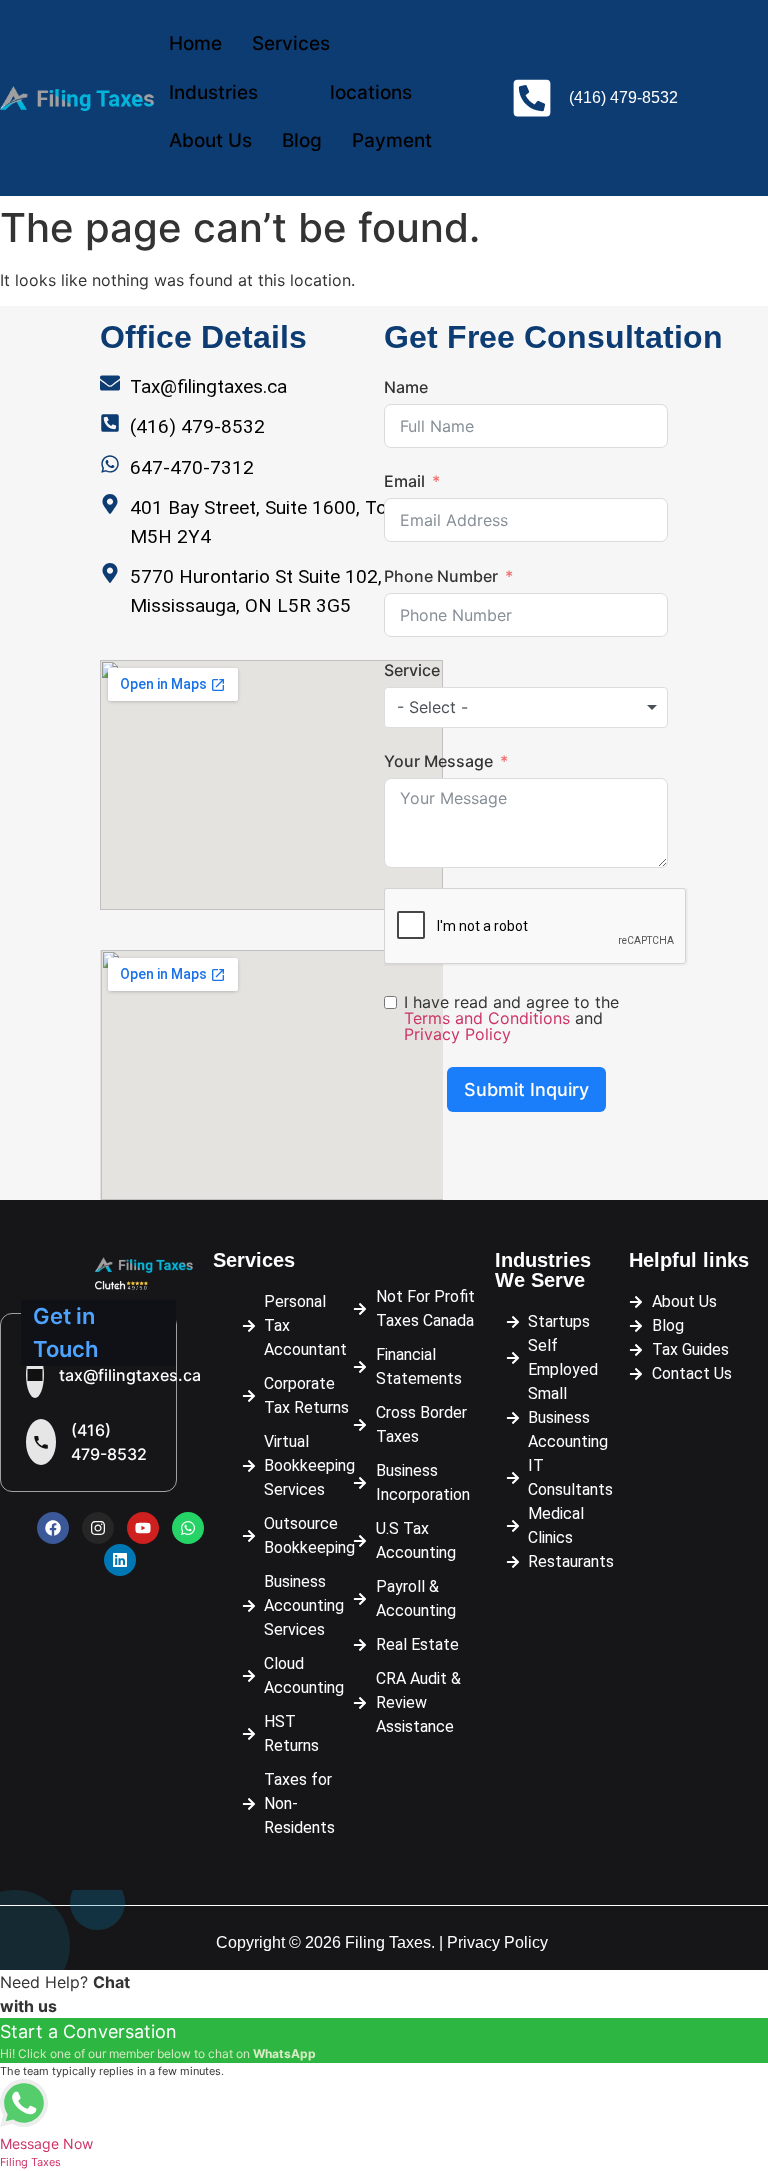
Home (195, 43)
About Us (210, 140)
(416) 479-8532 (109, 1442)
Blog (302, 140)
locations (371, 92)
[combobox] (526, 707)
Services (291, 43)
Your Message (438, 761)
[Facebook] (53, 1528)
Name (406, 387)
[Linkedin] (120, 1560)
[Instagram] (98, 1528)
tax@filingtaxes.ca (130, 1375)
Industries (213, 92)
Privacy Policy (457, 1034)
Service (412, 670)
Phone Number (441, 576)
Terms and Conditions (487, 1018)
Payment (392, 140)
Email (404, 481)
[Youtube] (143, 1528)
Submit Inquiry (526, 1089)
